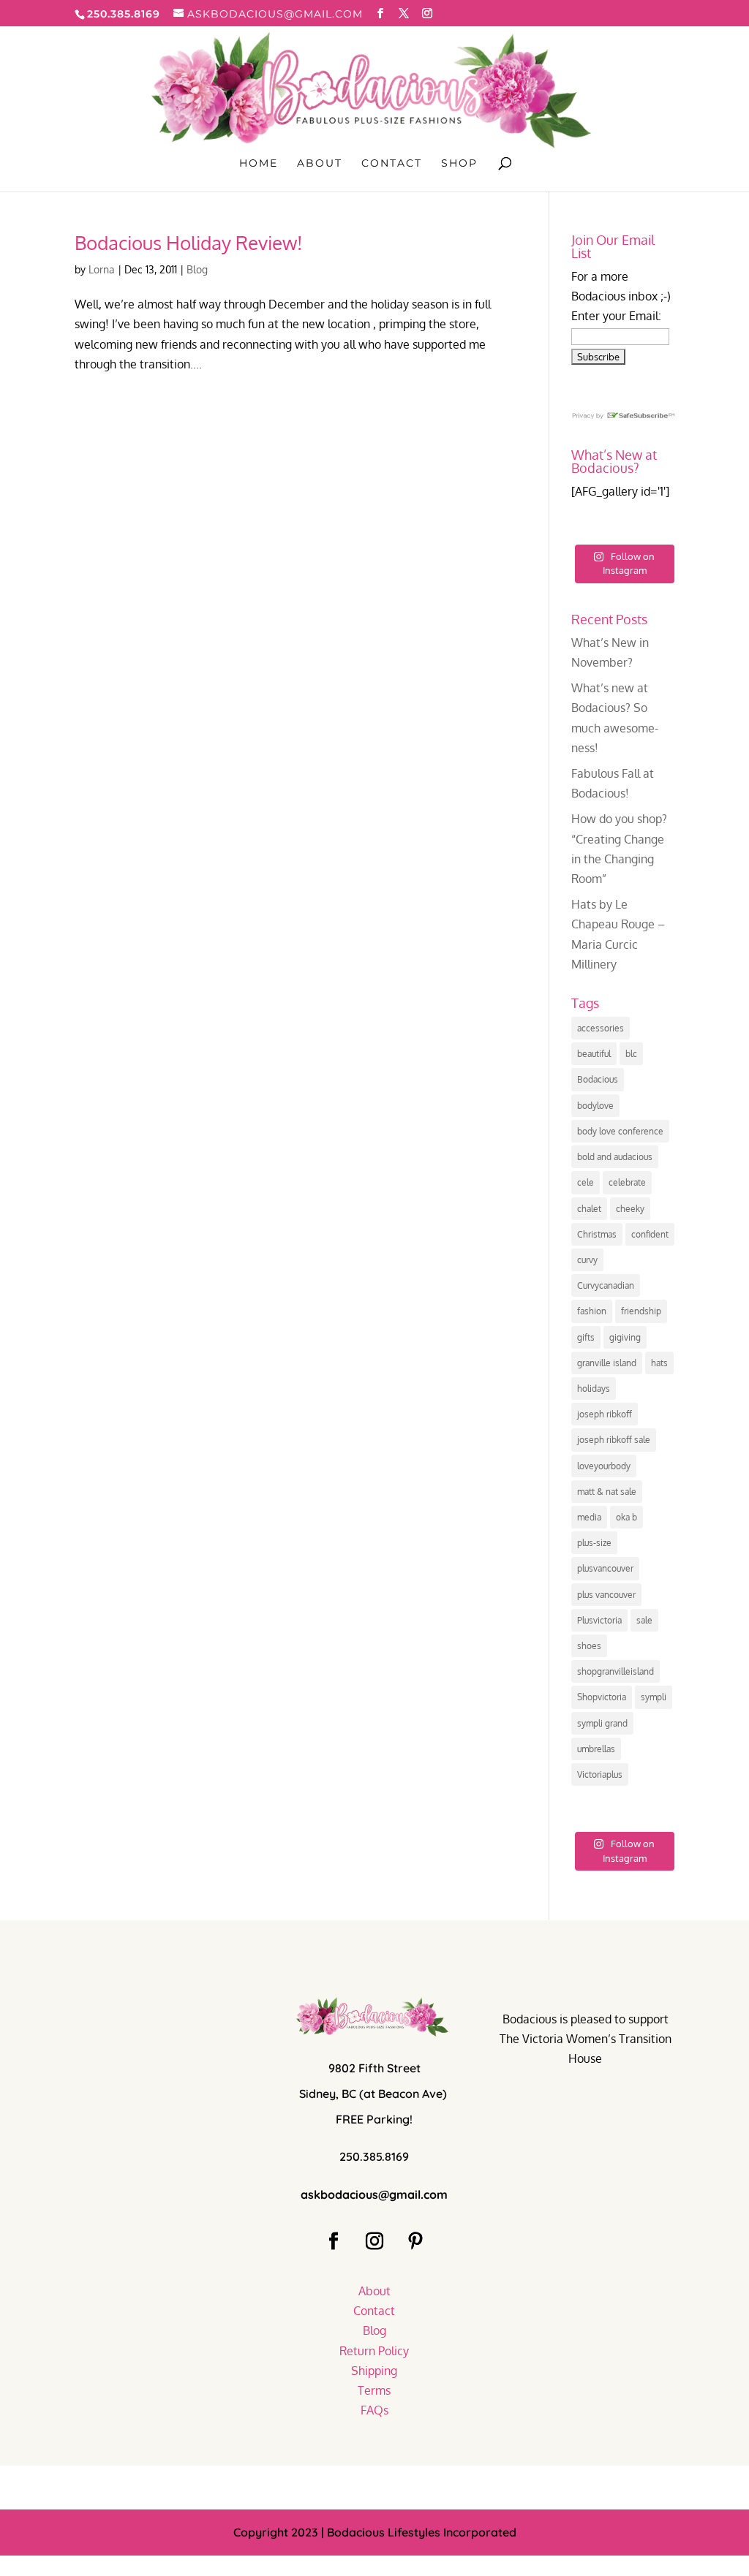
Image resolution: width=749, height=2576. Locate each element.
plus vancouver (606, 1595)
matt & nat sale (607, 1492)
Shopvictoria (602, 1697)
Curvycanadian (606, 1285)
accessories (601, 1028)
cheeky (630, 1209)
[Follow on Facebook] (334, 2241)
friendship (641, 1311)
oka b (626, 1517)
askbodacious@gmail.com (374, 2194)
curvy (587, 1260)
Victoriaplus (600, 1774)
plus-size (594, 1543)
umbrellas (596, 1749)
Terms (374, 2390)
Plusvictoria (599, 1620)
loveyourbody (604, 1466)
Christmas (597, 1234)
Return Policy (374, 2351)
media (589, 1517)
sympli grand (602, 1723)
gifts (586, 1337)
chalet (589, 1209)
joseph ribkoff (605, 1414)
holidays (594, 1389)
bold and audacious (615, 1157)
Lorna (102, 269)
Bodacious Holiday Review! (188, 242)
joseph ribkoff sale (614, 1440)
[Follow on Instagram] (374, 2241)
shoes (589, 1646)
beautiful (594, 1054)
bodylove (595, 1106)
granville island (607, 1363)
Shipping (374, 2371)
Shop (459, 164)
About (320, 164)
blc (631, 1054)
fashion (592, 1311)
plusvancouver (605, 1568)
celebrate (627, 1182)
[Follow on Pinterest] (415, 2241)
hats (659, 1363)
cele (586, 1182)
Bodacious (598, 1079)
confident (650, 1234)
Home (259, 164)
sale (644, 1620)
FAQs (374, 2410)
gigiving (625, 1337)
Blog (197, 269)
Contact (392, 164)
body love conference (620, 1131)
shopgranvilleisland (616, 1671)
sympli (654, 1697)
